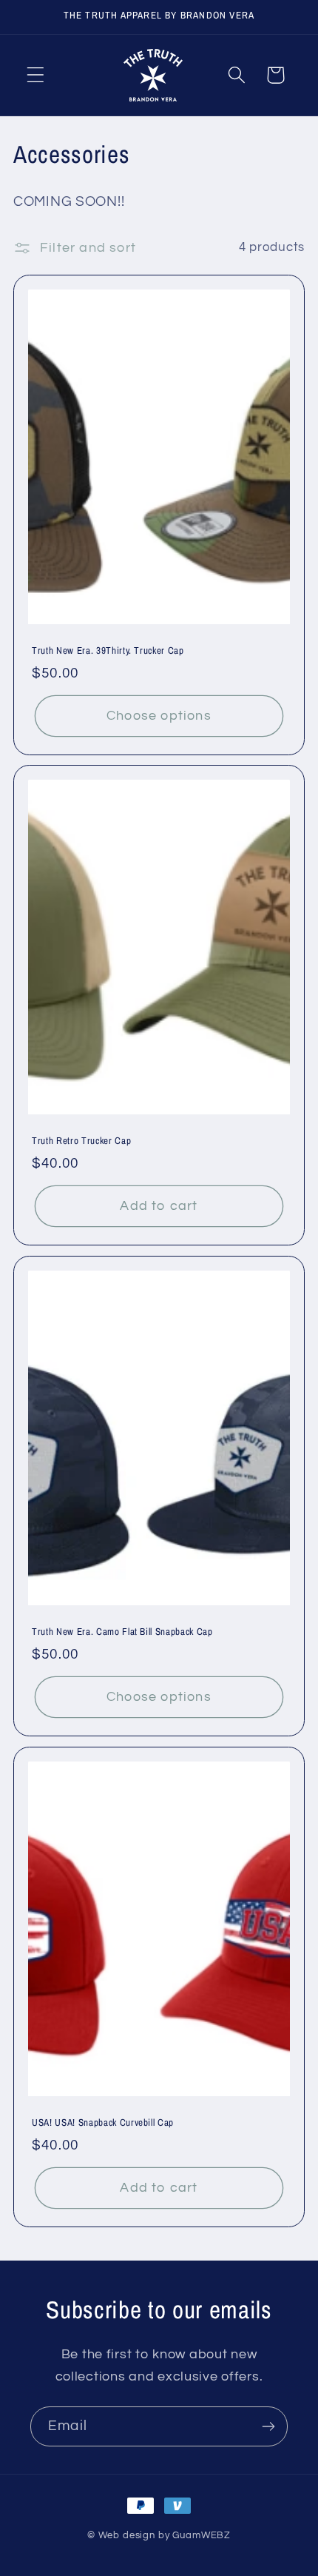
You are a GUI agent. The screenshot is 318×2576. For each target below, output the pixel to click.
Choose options (159, 716)
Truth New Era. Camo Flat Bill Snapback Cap (122, 1632)
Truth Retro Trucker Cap (81, 1141)
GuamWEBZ (202, 2535)
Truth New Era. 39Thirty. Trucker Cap (108, 650)
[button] (36, 75)
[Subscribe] (268, 2426)
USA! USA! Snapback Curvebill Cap (103, 2122)
